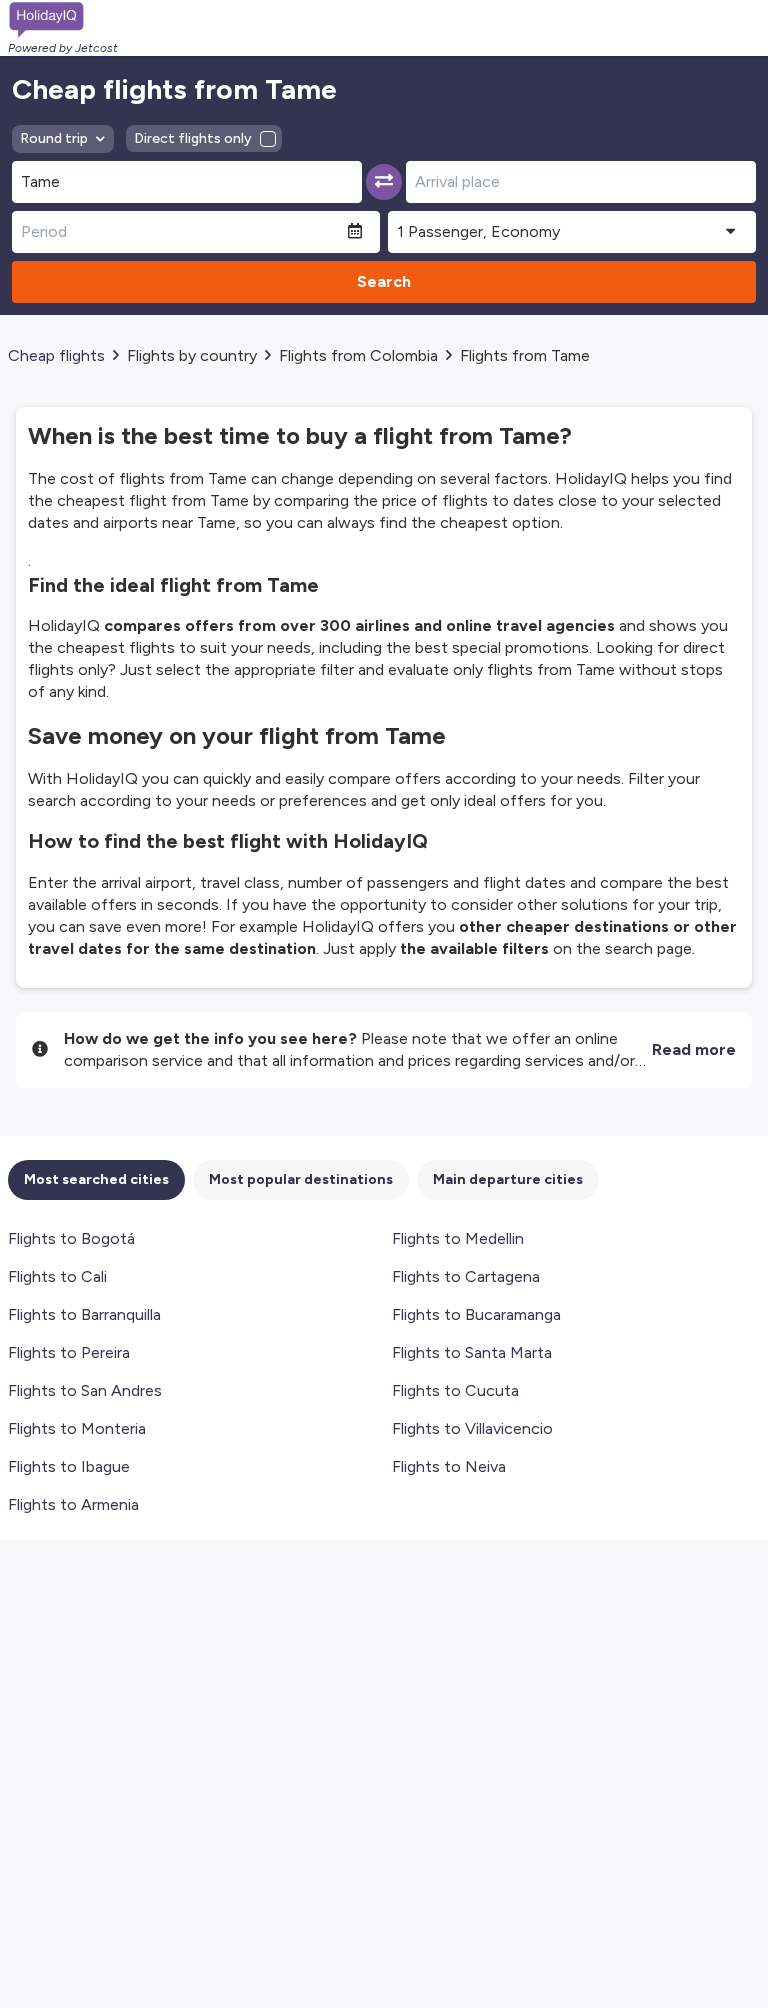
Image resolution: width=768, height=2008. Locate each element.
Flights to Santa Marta (472, 1352)
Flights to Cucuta (455, 1390)
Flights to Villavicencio (472, 1428)
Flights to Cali (57, 1276)
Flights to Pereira (69, 1352)
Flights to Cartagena (466, 1276)
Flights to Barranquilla (84, 1314)
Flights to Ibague (69, 1466)
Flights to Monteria (77, 1428)
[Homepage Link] (63, 20)
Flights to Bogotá (71, 1238)
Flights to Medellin (458, 1238)
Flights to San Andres (85, 1390)
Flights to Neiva (449, 1466)
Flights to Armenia (73, 1504)
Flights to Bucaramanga (476, 1314)
